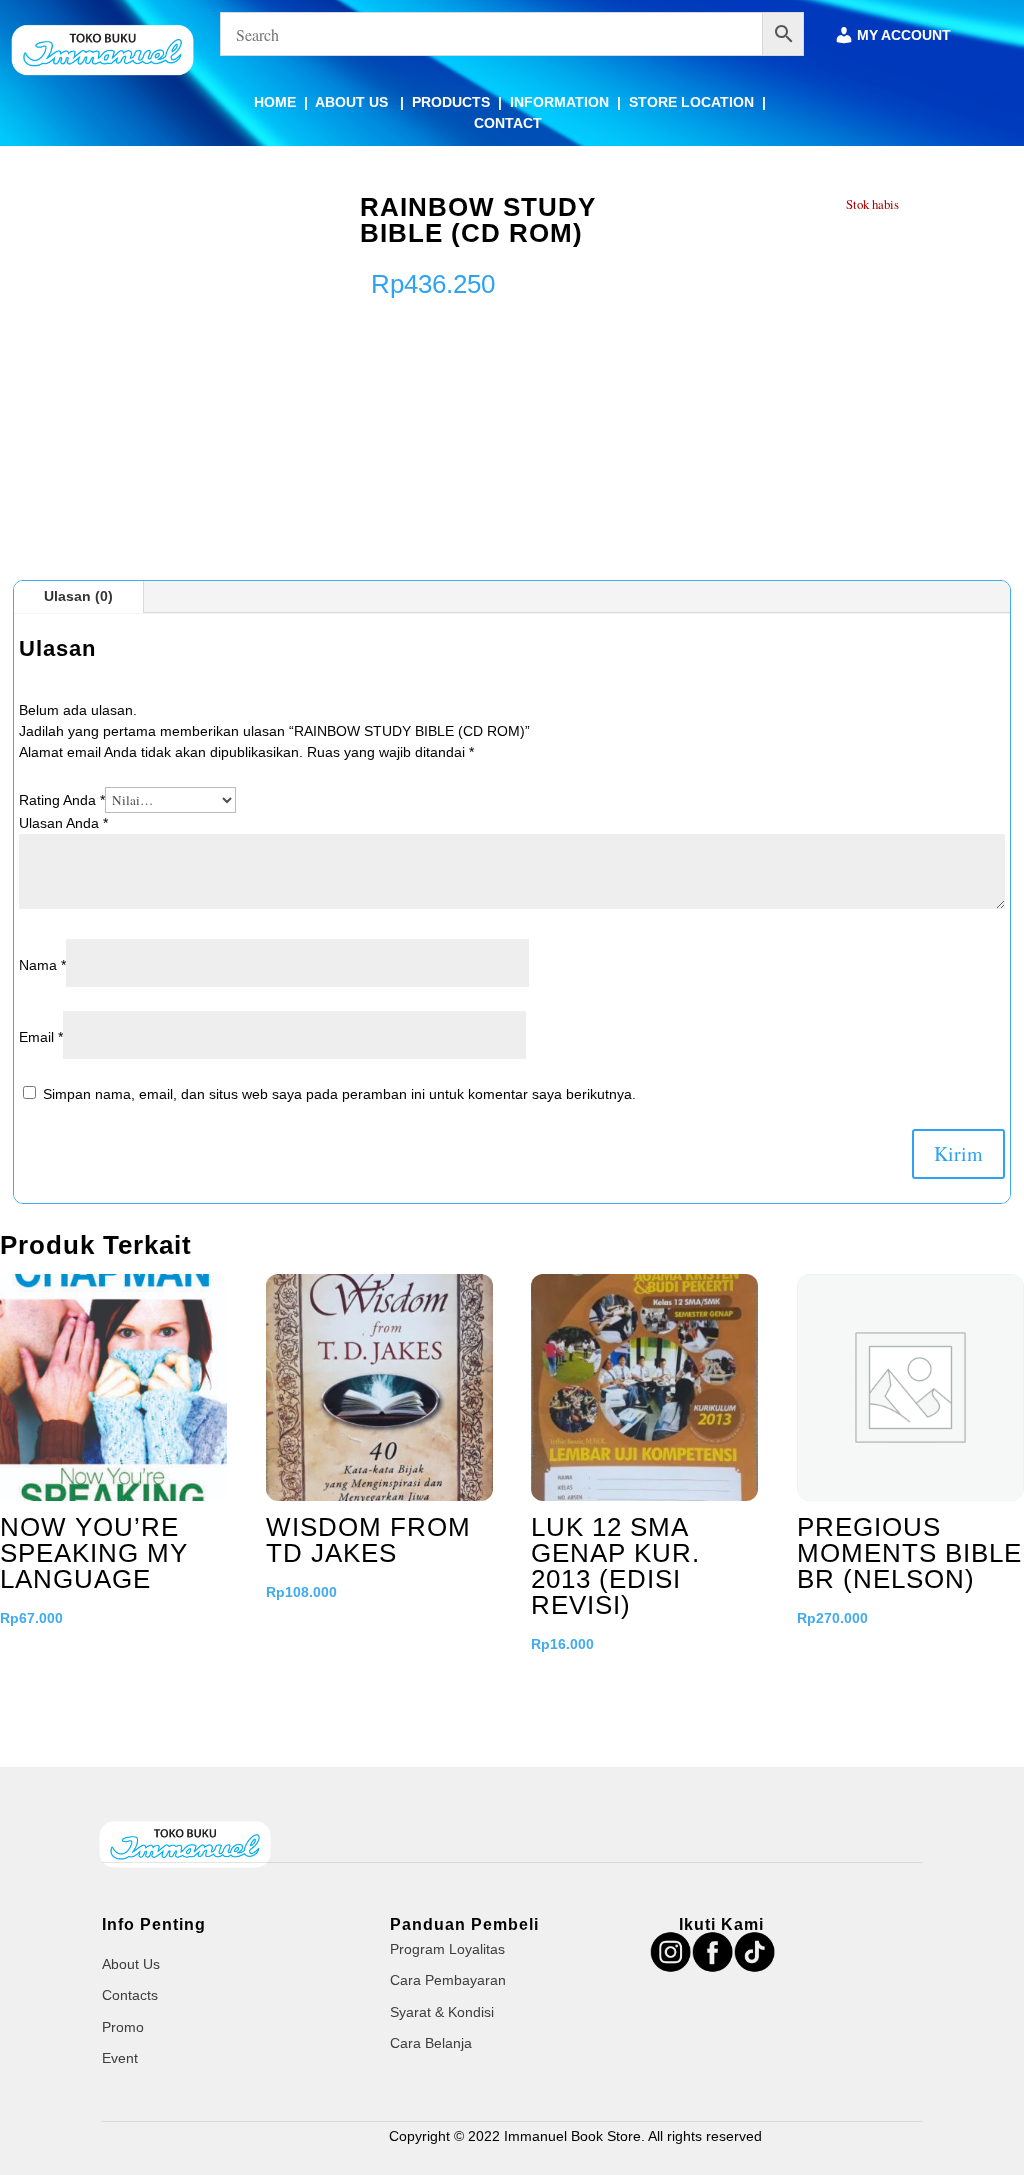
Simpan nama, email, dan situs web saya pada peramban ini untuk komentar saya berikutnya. (339, 1094)
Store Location (691, 102)
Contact (508, 123)
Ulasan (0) (78, 596)
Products (451, 102)
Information (559, 102)
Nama (42, 965)
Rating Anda (62, 800)
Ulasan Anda (63, 823)
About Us (353, 102)
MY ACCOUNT (904, 35)
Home (275, 102)
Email (41, 1037)
